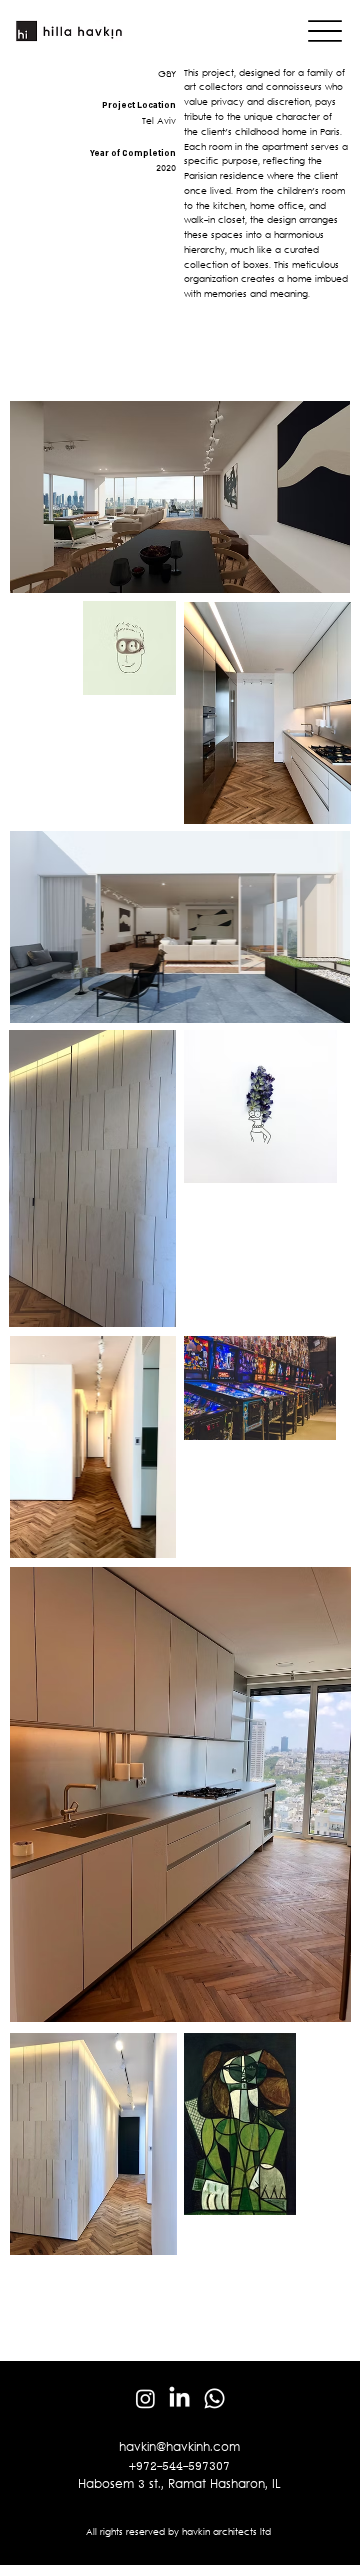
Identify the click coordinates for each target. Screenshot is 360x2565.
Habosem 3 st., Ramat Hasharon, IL (179, 2485)
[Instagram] (145, 2398)
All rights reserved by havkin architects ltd (180, 2533)
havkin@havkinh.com (179, 2448)
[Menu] (325, 31)
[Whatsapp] (214, 2398)
